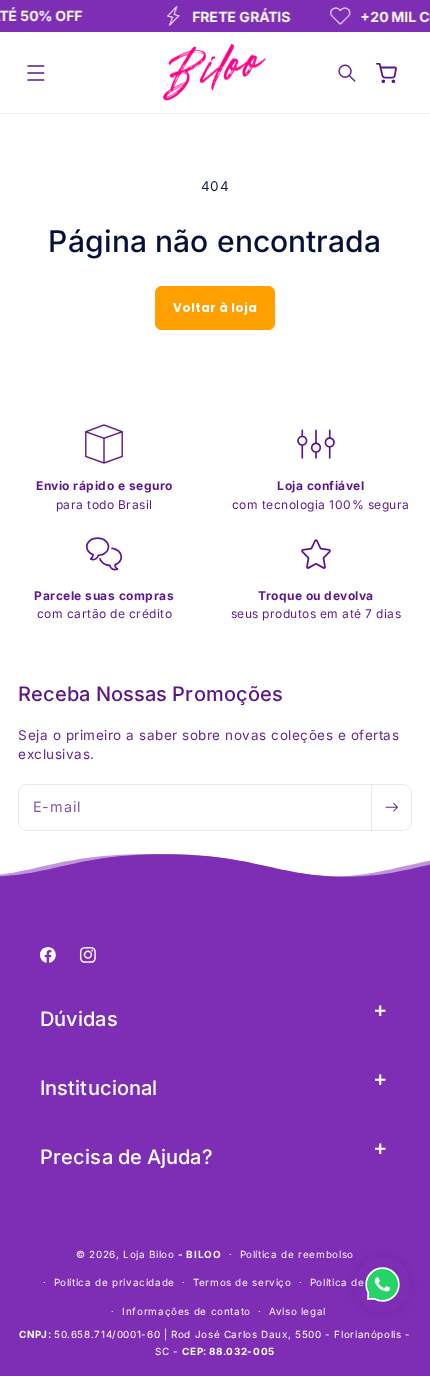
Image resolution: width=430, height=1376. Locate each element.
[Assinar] (391, 807)
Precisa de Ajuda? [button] (126, 1157)
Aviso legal (297, 1311)
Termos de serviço (242, 1282)
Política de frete (352, 1282)
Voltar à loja (215, 307)
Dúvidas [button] (79, 1019)
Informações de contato (186, 1311)
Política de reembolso (297, 1254)
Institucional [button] (98, 1088)
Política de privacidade (115, 1282)
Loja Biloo (148, 1254)
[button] (36, 73)
